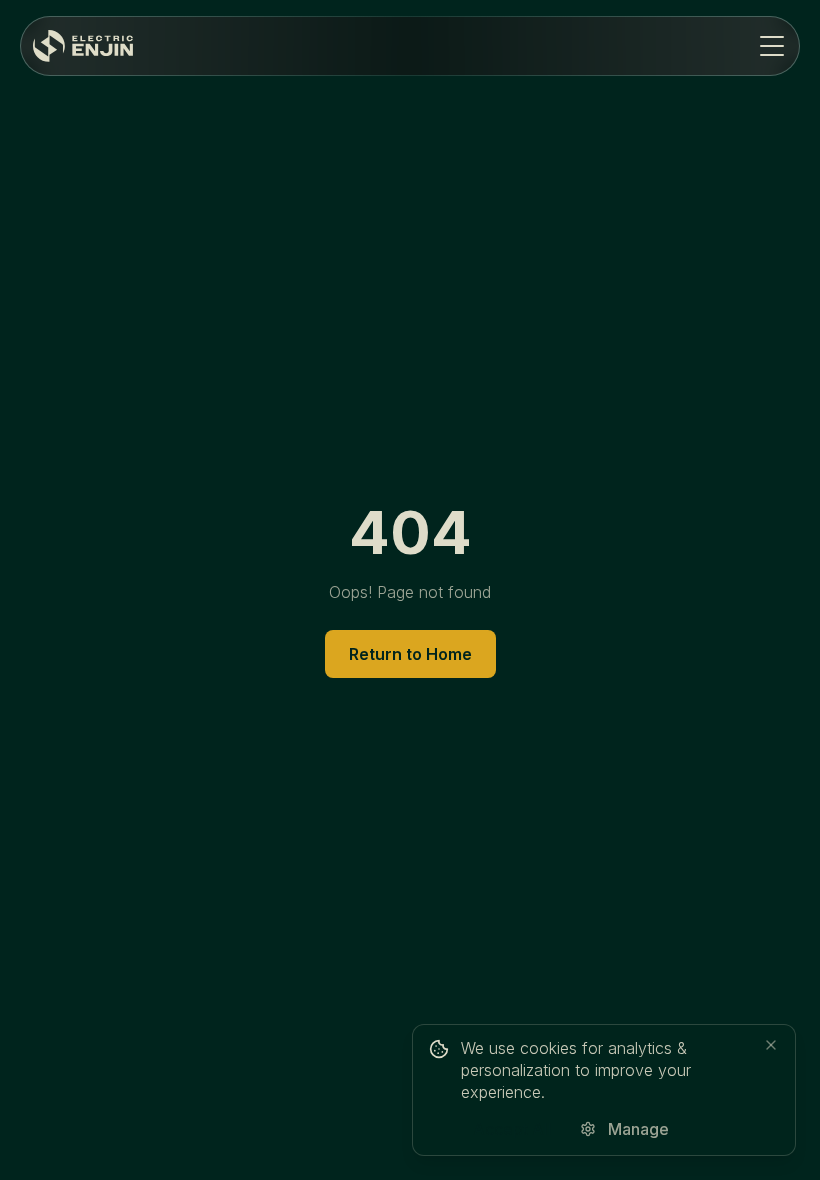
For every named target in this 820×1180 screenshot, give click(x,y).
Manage (638, 1129)
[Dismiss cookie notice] (771, 1045)
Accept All (512, 1129)
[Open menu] (772, 46)
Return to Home (410, 654)
